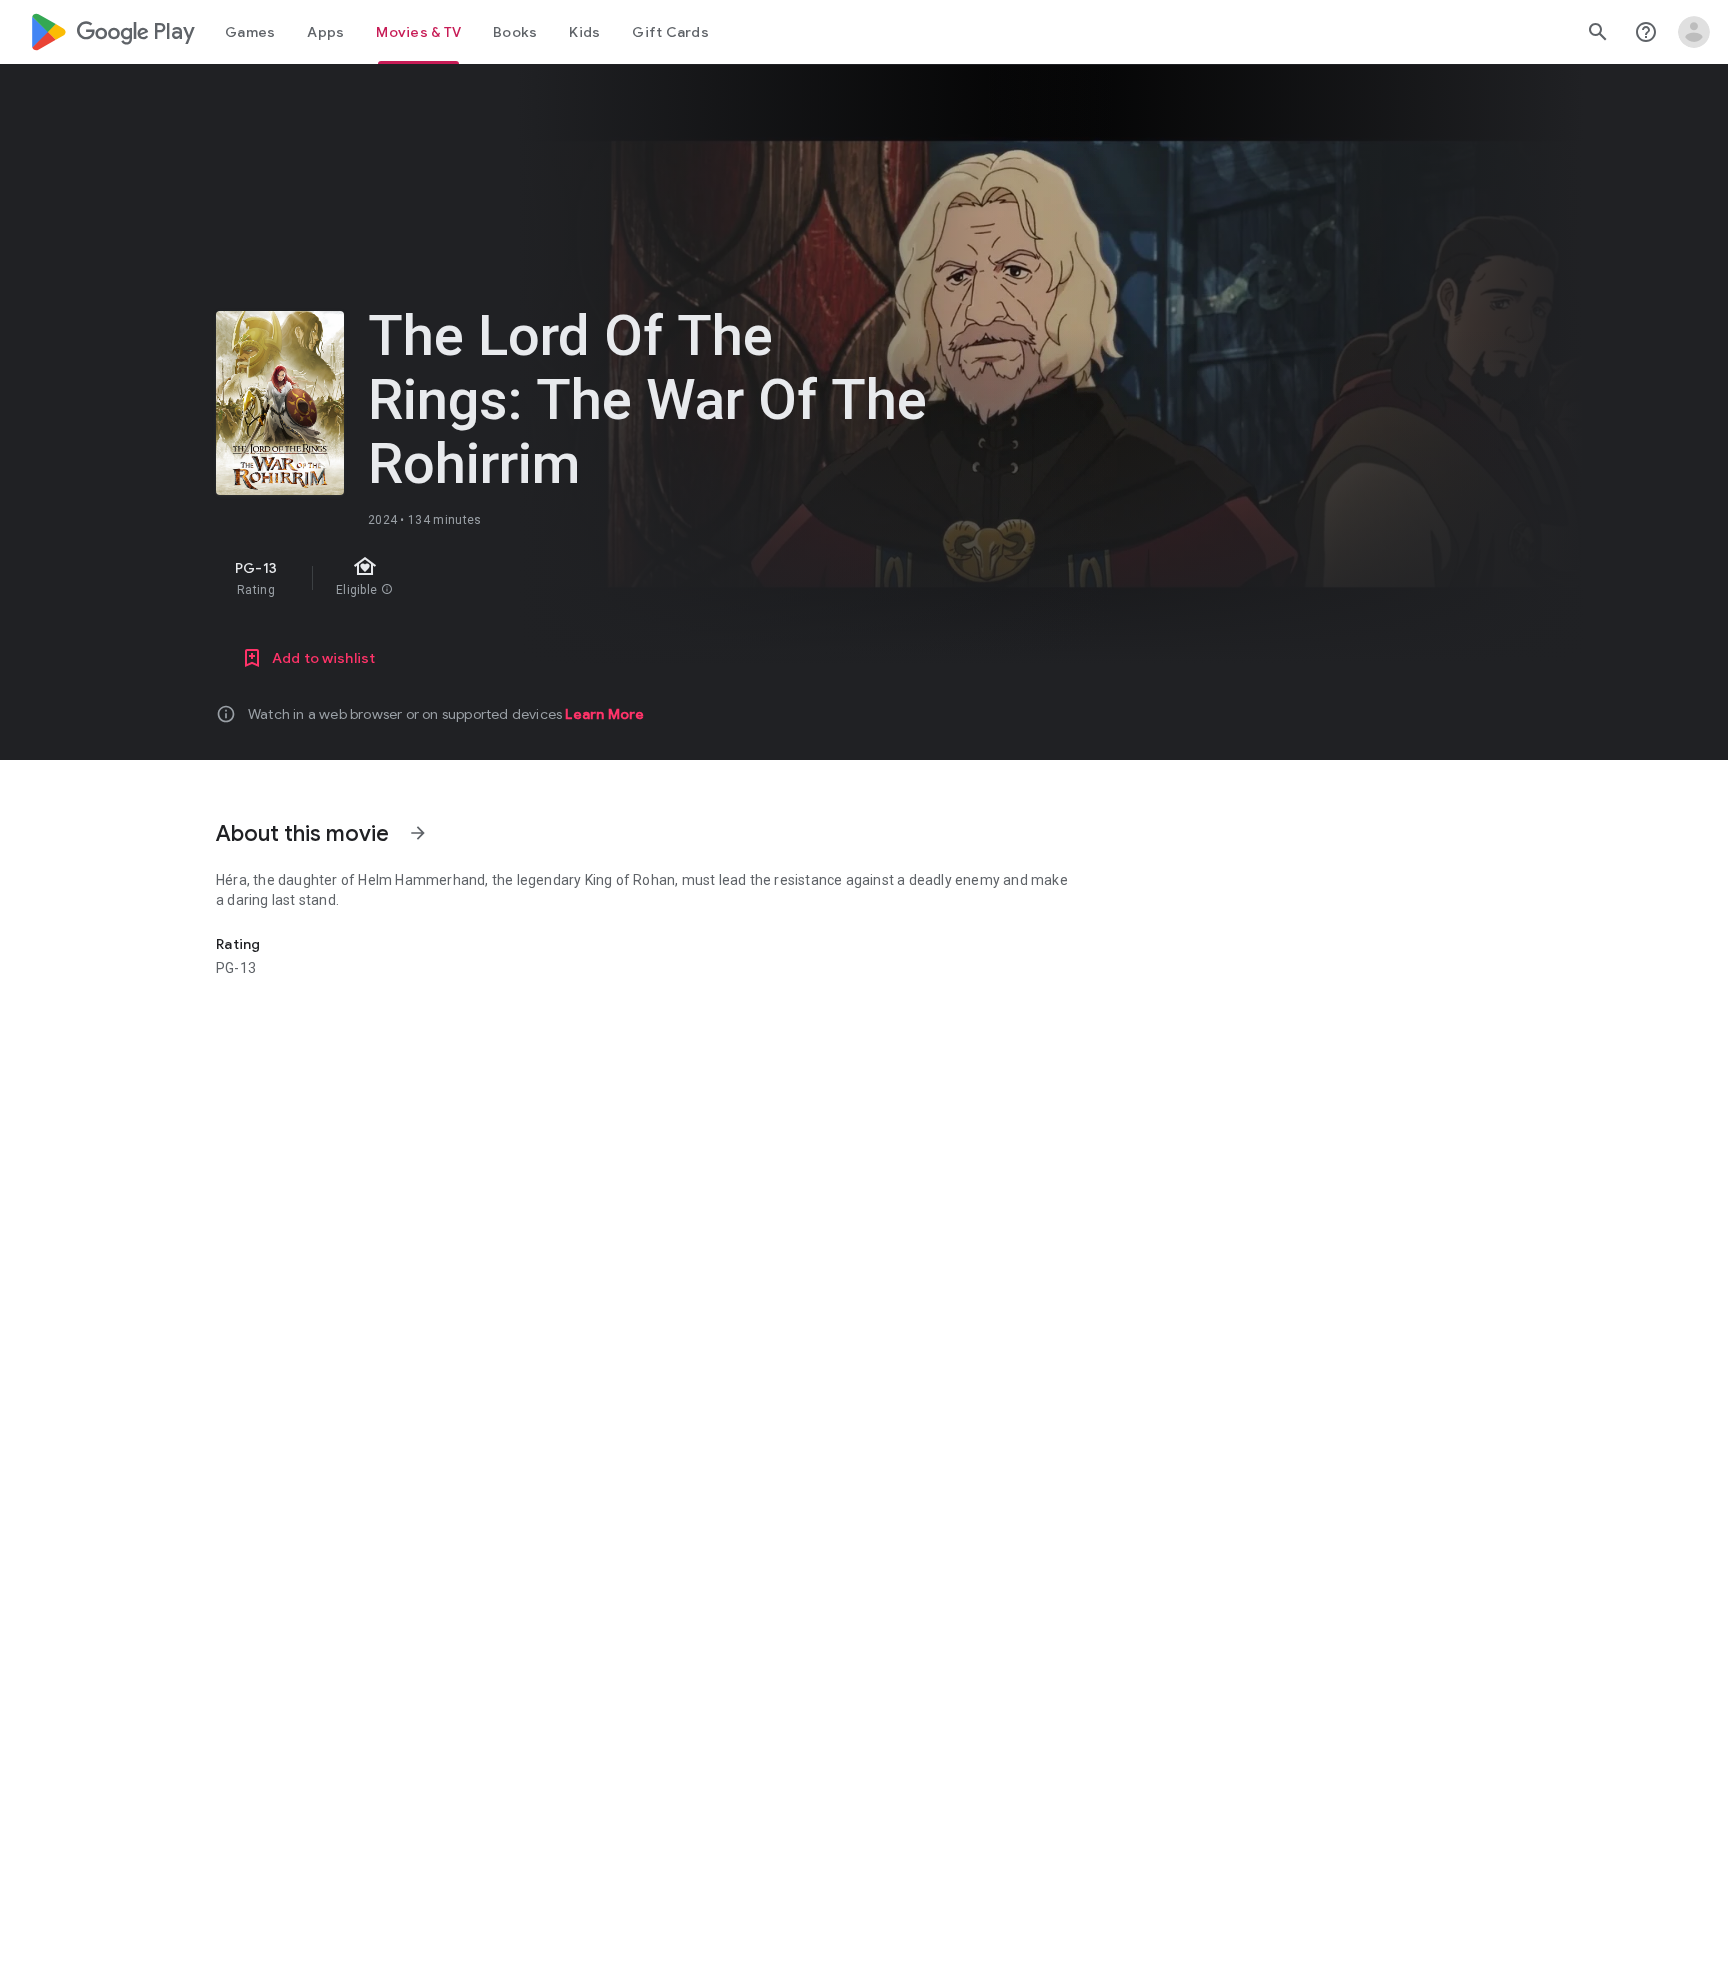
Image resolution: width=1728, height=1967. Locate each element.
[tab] (250, 32)
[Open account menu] (1694, 32)
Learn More (604, 714)
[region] (572, 578)
